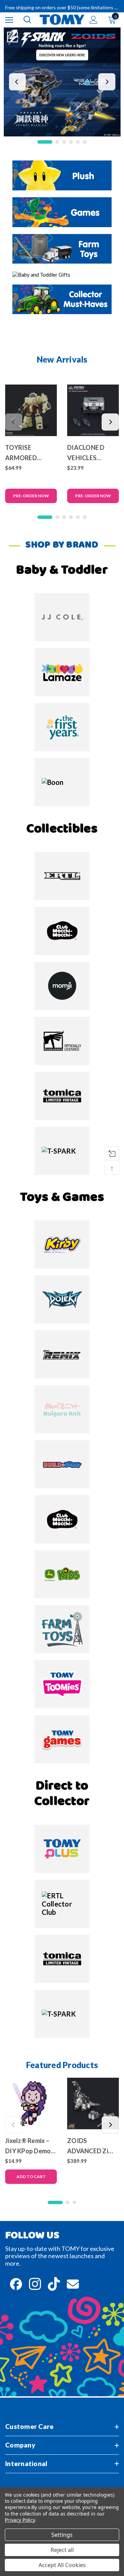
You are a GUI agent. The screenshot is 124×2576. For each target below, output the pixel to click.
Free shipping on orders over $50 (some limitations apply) (62, 7)
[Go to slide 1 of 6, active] (45, 142)
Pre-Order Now (31, 496)
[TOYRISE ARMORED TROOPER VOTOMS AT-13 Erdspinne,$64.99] (31, 410)
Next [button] (107, 82)
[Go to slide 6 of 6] (85, 142)
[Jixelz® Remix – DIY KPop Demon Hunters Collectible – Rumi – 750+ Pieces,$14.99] (31, 2103)
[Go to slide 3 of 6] (64, 142)
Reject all (62, 2550)
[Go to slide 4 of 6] (71, 142)
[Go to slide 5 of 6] (78, 142)
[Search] (27, 20)
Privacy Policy (20, 2520)
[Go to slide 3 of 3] (74, 2202)
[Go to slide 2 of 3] (68, 2202)
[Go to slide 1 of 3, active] (55, 2202)
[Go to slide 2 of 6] (57, 142)
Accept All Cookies (62, 2565)
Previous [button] (18, 82)
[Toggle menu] (9, 20)
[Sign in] (94, 20)
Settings (62, 2535)
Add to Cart (31, 2177)
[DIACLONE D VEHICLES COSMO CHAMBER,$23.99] (93, 410)
